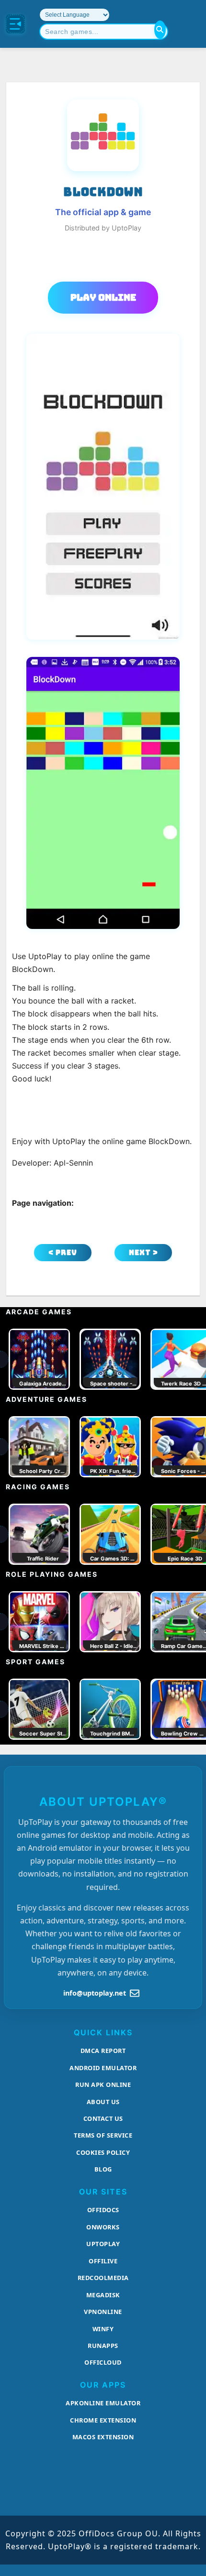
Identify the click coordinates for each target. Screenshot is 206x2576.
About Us (103, 2102)
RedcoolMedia (103, 2278)
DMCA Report (103, 2051)
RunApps (103, 2346)
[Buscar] (160, 30)
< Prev (63, 1252)
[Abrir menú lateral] (15, 24)
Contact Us (103, 2118)
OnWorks (103, 2227)
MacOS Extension (103, 2437)
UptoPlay (103, 2244)
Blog (103, 2169)
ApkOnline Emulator (103, 2403)
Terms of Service (103, 2135)
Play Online (103, 297)
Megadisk (103, 2295)
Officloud (103, 2362)
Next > (143, 1252)
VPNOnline (103, 2312)
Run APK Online (103, 2085)
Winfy (103, 2329)
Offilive (103, 2261)
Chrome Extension (103, 2420)
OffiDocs (103, 2210)
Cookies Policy (103, 2152)
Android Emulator (103, 2068)
